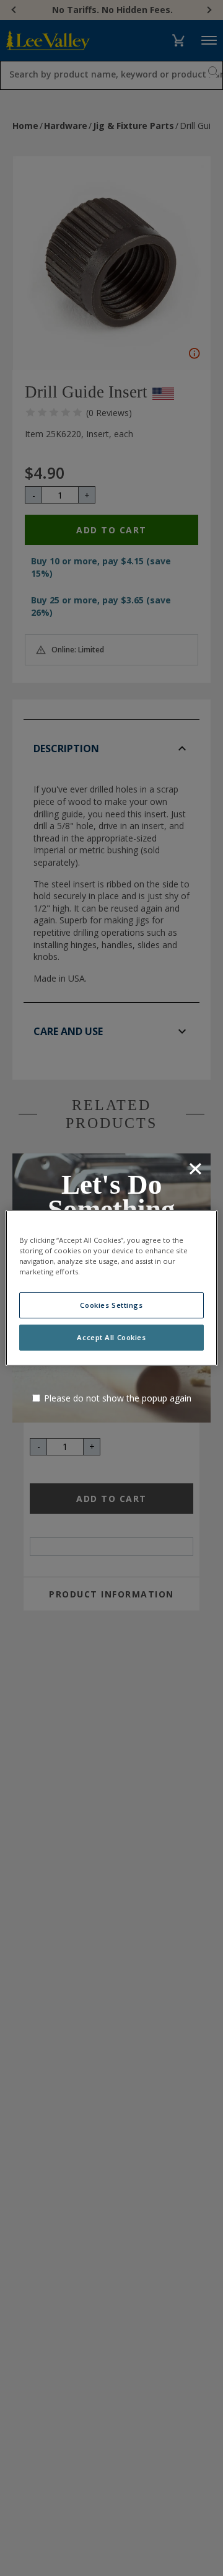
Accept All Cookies (111, 1337)
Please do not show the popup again (118, 1398)
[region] (111, 1288)
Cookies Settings (111, 1305)
